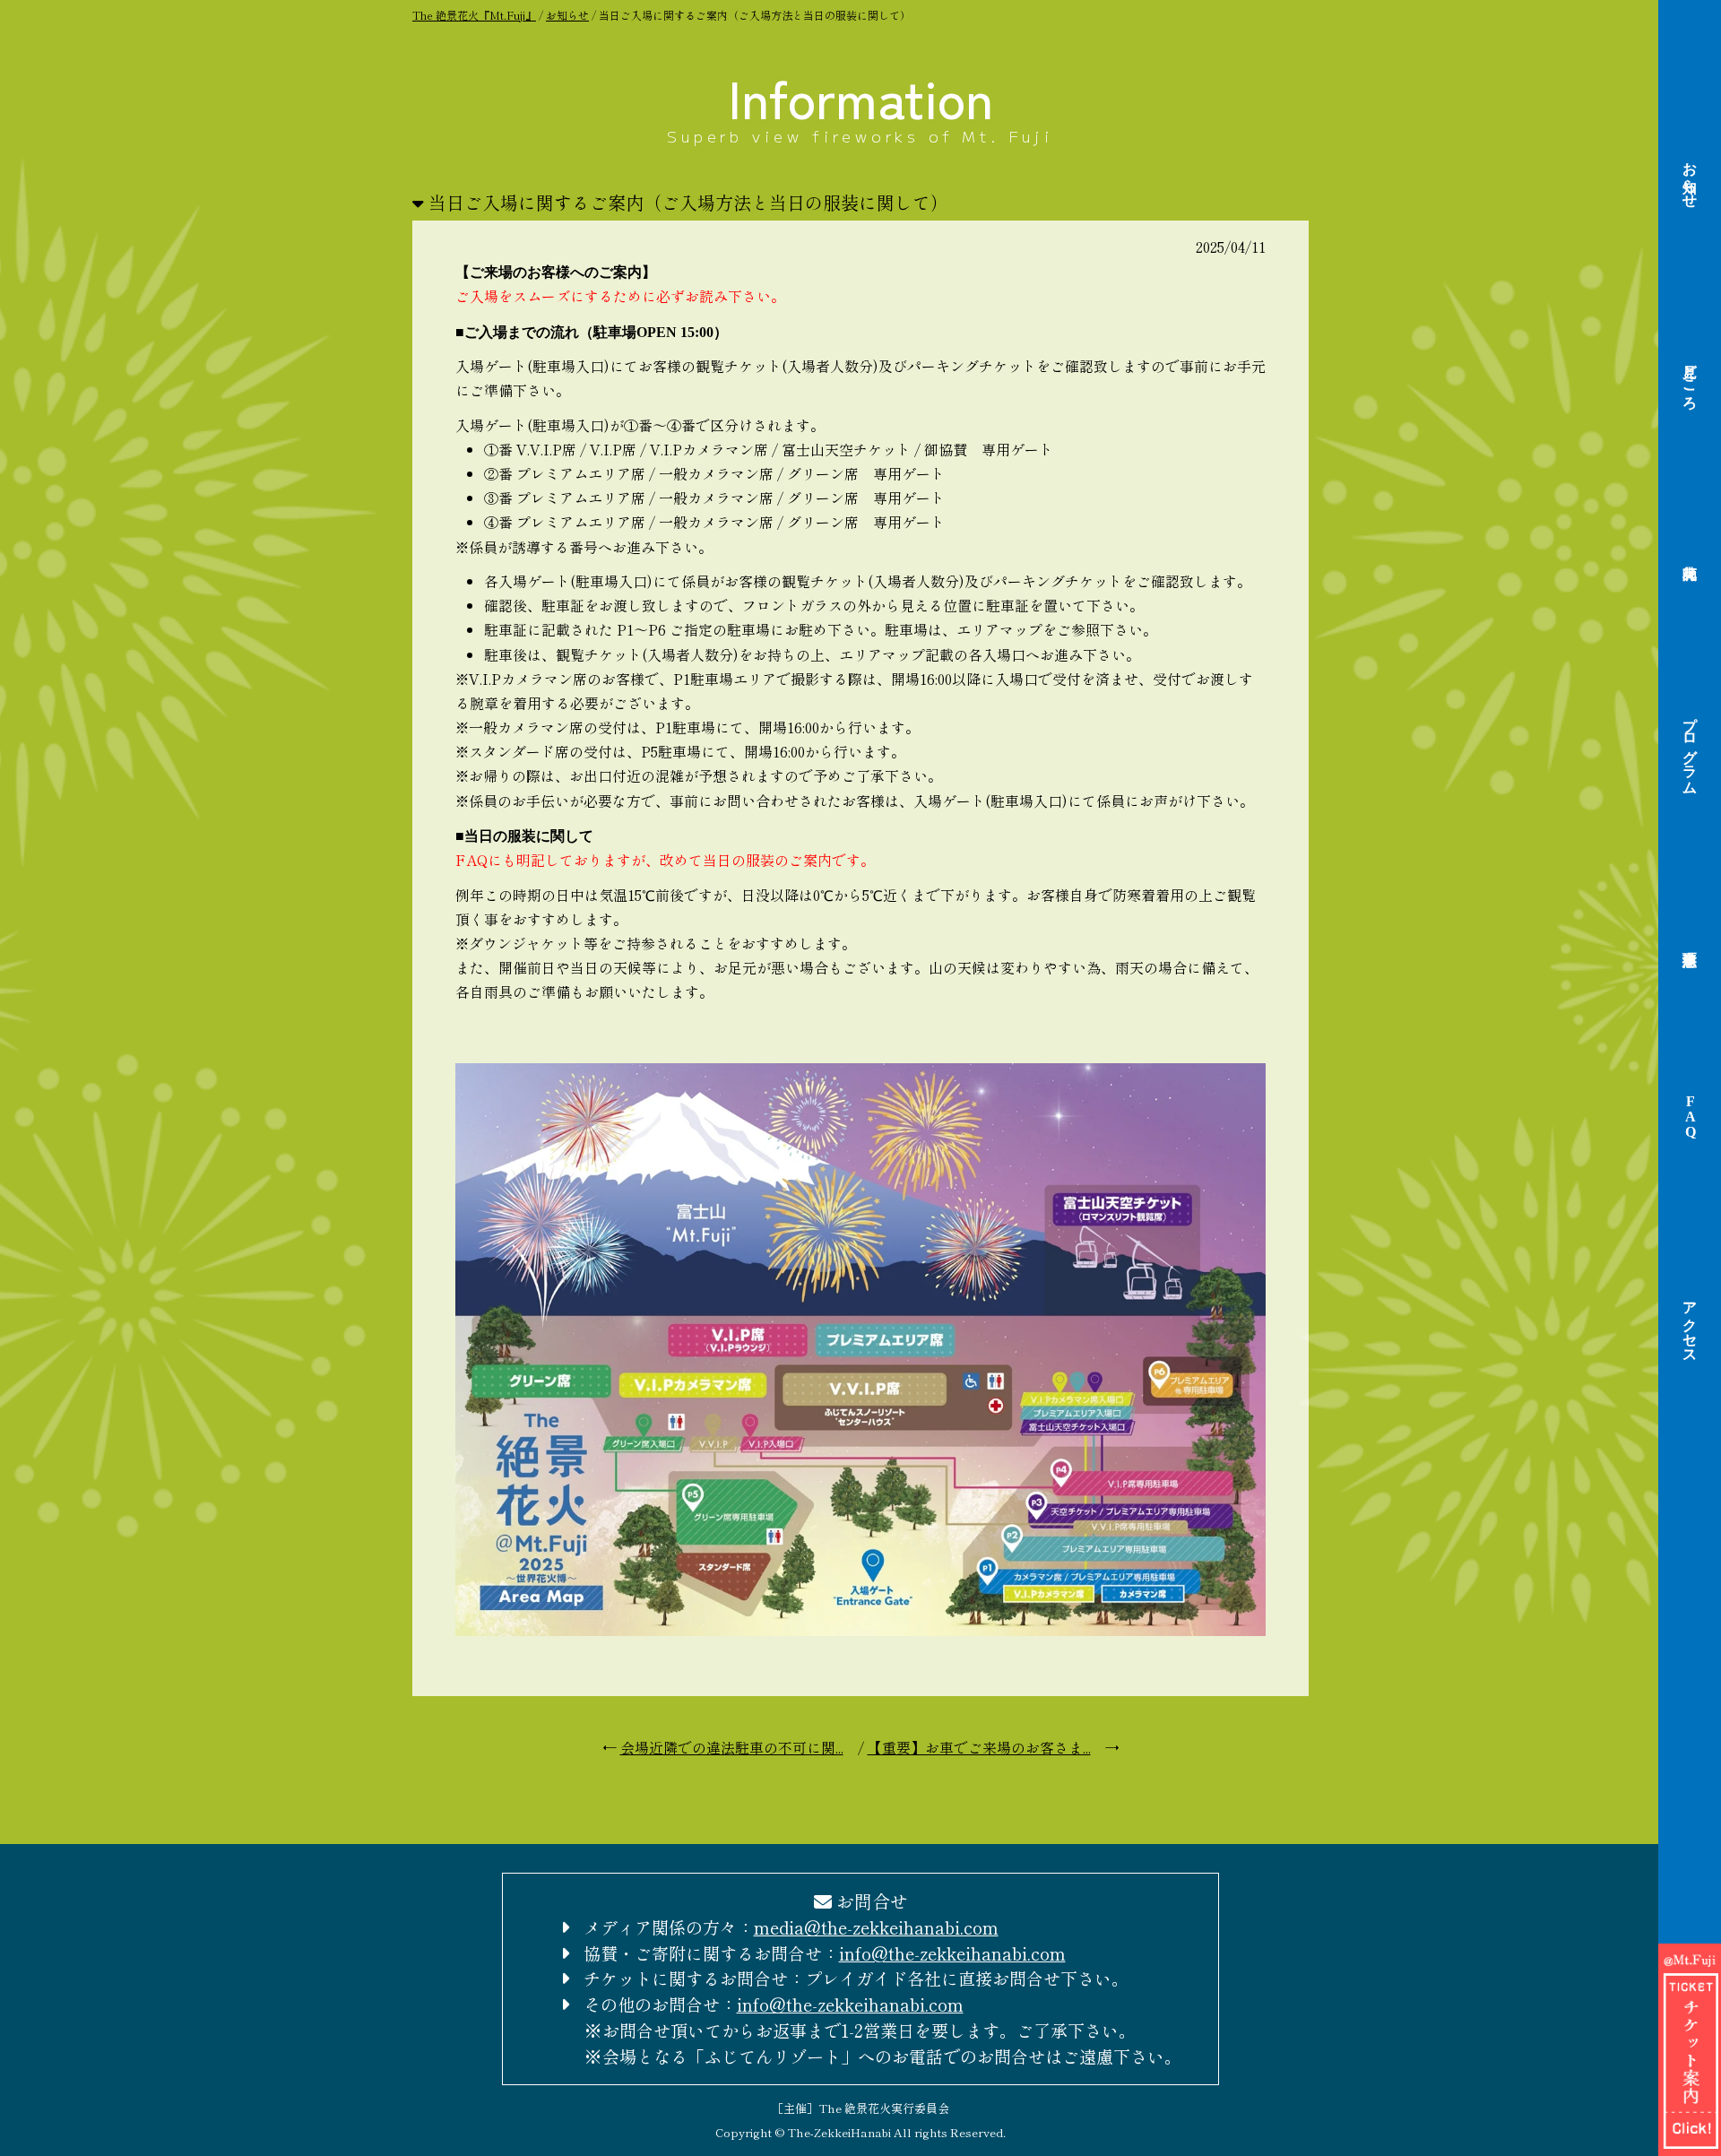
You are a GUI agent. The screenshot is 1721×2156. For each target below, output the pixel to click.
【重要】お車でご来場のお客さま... (979, 1747)
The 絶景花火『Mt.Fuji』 (474, 15)
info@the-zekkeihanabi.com (952, 1953)
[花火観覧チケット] (1690, 2141)
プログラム (1690, 748)
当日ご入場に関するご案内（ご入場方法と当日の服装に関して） (688, 202)
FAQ (1690, 1117)
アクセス (1690, 1324)
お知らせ (1690, 177)
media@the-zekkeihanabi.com (876, 1927)
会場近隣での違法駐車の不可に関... (732, 1747)
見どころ (1690, 378)
